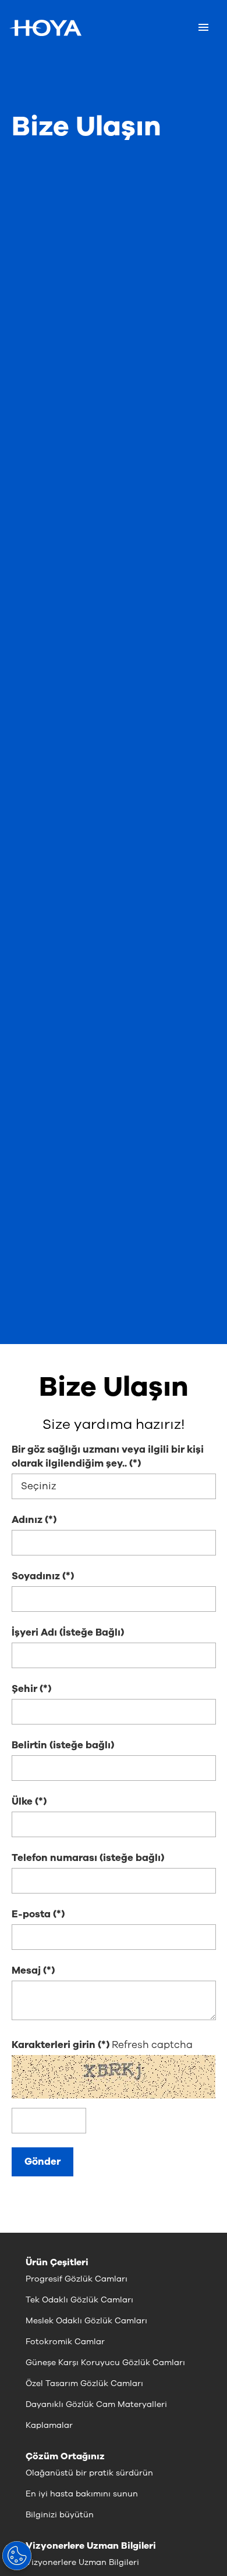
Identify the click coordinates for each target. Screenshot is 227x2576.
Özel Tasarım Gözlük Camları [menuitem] (84, 2383)
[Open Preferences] (17, 2556)
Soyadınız (36, 1576)
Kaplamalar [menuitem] (49, 2425)
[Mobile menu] (203, 28)
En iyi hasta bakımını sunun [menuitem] (82, 2494)
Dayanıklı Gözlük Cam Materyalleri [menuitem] (96, 2404)
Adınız (27, 1520)
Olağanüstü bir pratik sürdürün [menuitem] (89, 2473)
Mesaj (26, 1970)
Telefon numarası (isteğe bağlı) (88, 1858)
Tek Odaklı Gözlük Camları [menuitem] (79, 2300)
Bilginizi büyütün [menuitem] (60, 2515)
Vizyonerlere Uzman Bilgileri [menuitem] (82, 2562)
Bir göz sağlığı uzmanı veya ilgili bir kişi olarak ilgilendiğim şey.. (108, 1456)
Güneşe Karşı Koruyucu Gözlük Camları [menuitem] (105, 2363)
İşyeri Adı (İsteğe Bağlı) (68, 1632)
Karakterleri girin (55, 2045)
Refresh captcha (152, 2045)
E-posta (31, 1914)
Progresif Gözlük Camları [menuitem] (77, 2279)
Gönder (42, 2162)
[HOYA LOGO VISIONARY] (45, 28)
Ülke (22, 1801)
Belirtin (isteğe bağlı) (63, 1745)
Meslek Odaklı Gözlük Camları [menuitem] (86, 2321)
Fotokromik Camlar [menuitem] (65, 2342)
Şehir (24, 1689)
